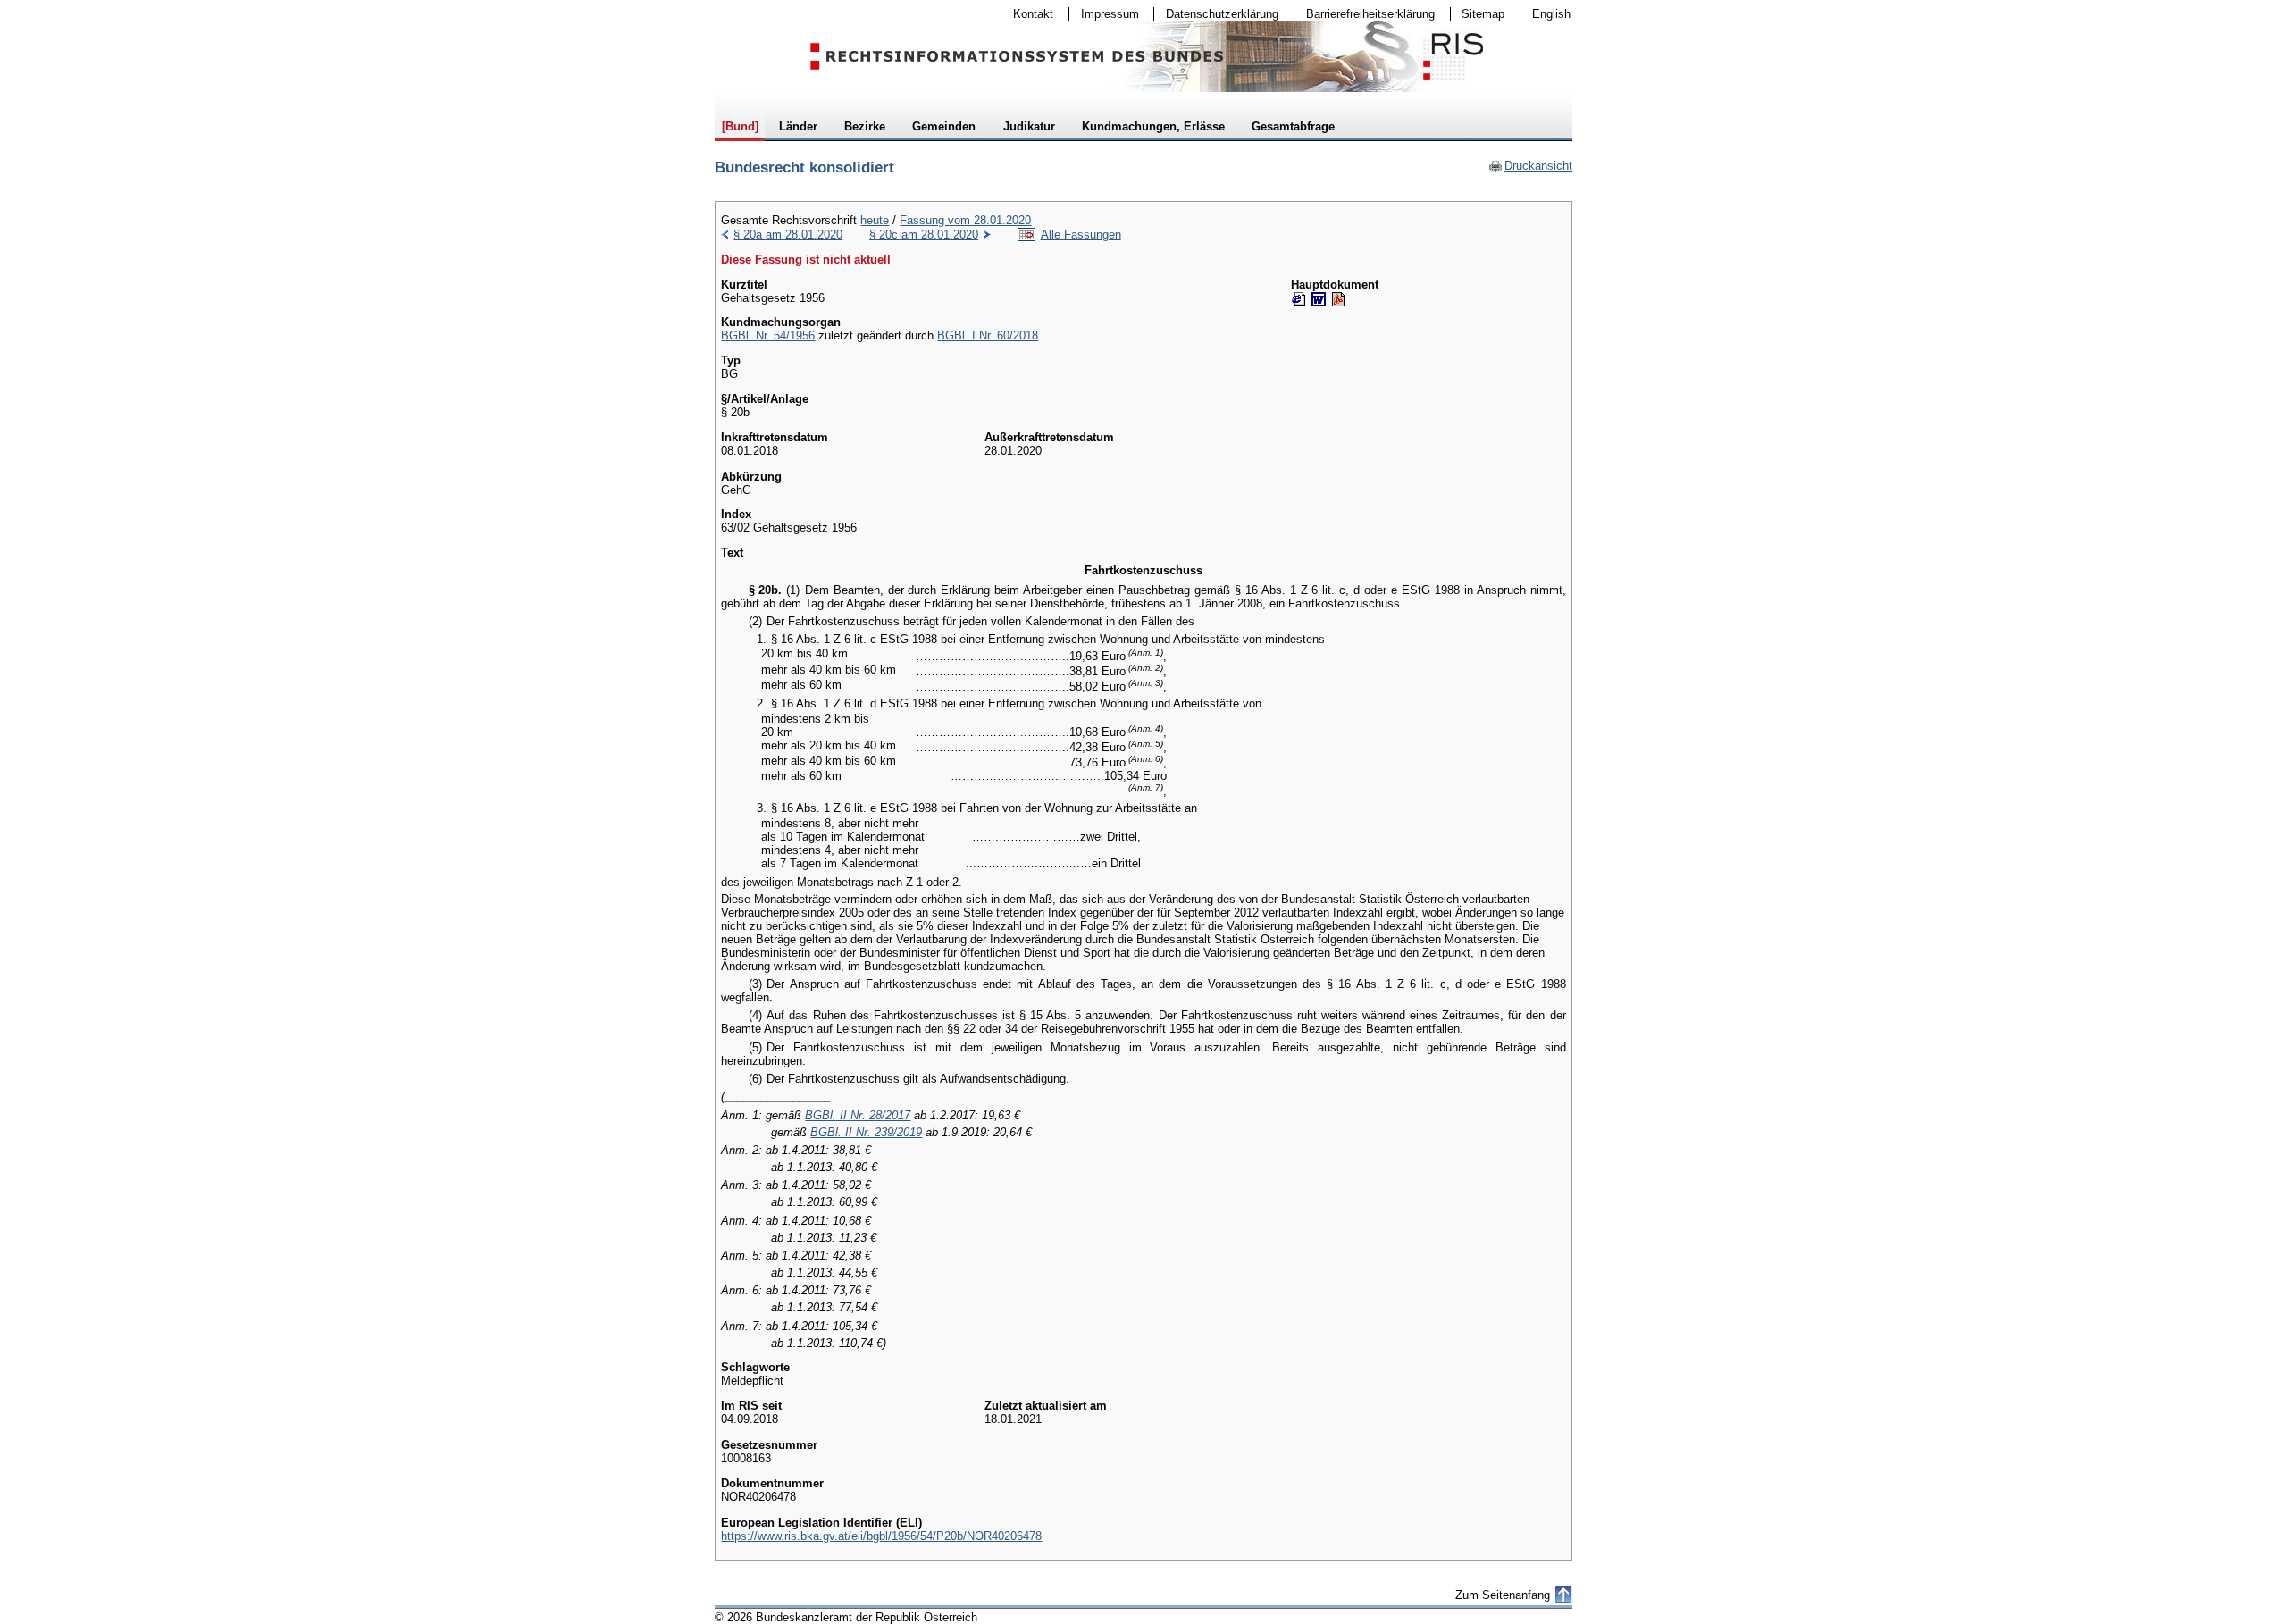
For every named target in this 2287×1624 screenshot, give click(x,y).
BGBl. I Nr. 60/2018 (988, 335)
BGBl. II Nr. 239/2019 (866, 1132)
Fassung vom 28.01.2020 (965, 220)
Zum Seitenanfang (1503, 1595)
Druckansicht (1530, 166)
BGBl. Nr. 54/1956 (768, 335)
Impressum (1104, 14)
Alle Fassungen (1081, 234)
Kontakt (1027, 14)
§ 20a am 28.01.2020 (788, 234)
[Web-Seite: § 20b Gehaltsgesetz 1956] (1299, 299)
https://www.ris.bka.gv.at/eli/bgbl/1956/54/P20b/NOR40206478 (881, 1536)
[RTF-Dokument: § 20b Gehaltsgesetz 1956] (1319, 299)
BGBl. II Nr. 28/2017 (858, 1115)
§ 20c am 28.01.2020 (924, 234)
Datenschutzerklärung (1216, 14)
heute (875, 220)
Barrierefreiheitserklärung (1365, 14)
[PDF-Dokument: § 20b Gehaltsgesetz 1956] (1338, 299)
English (1551, 14)
